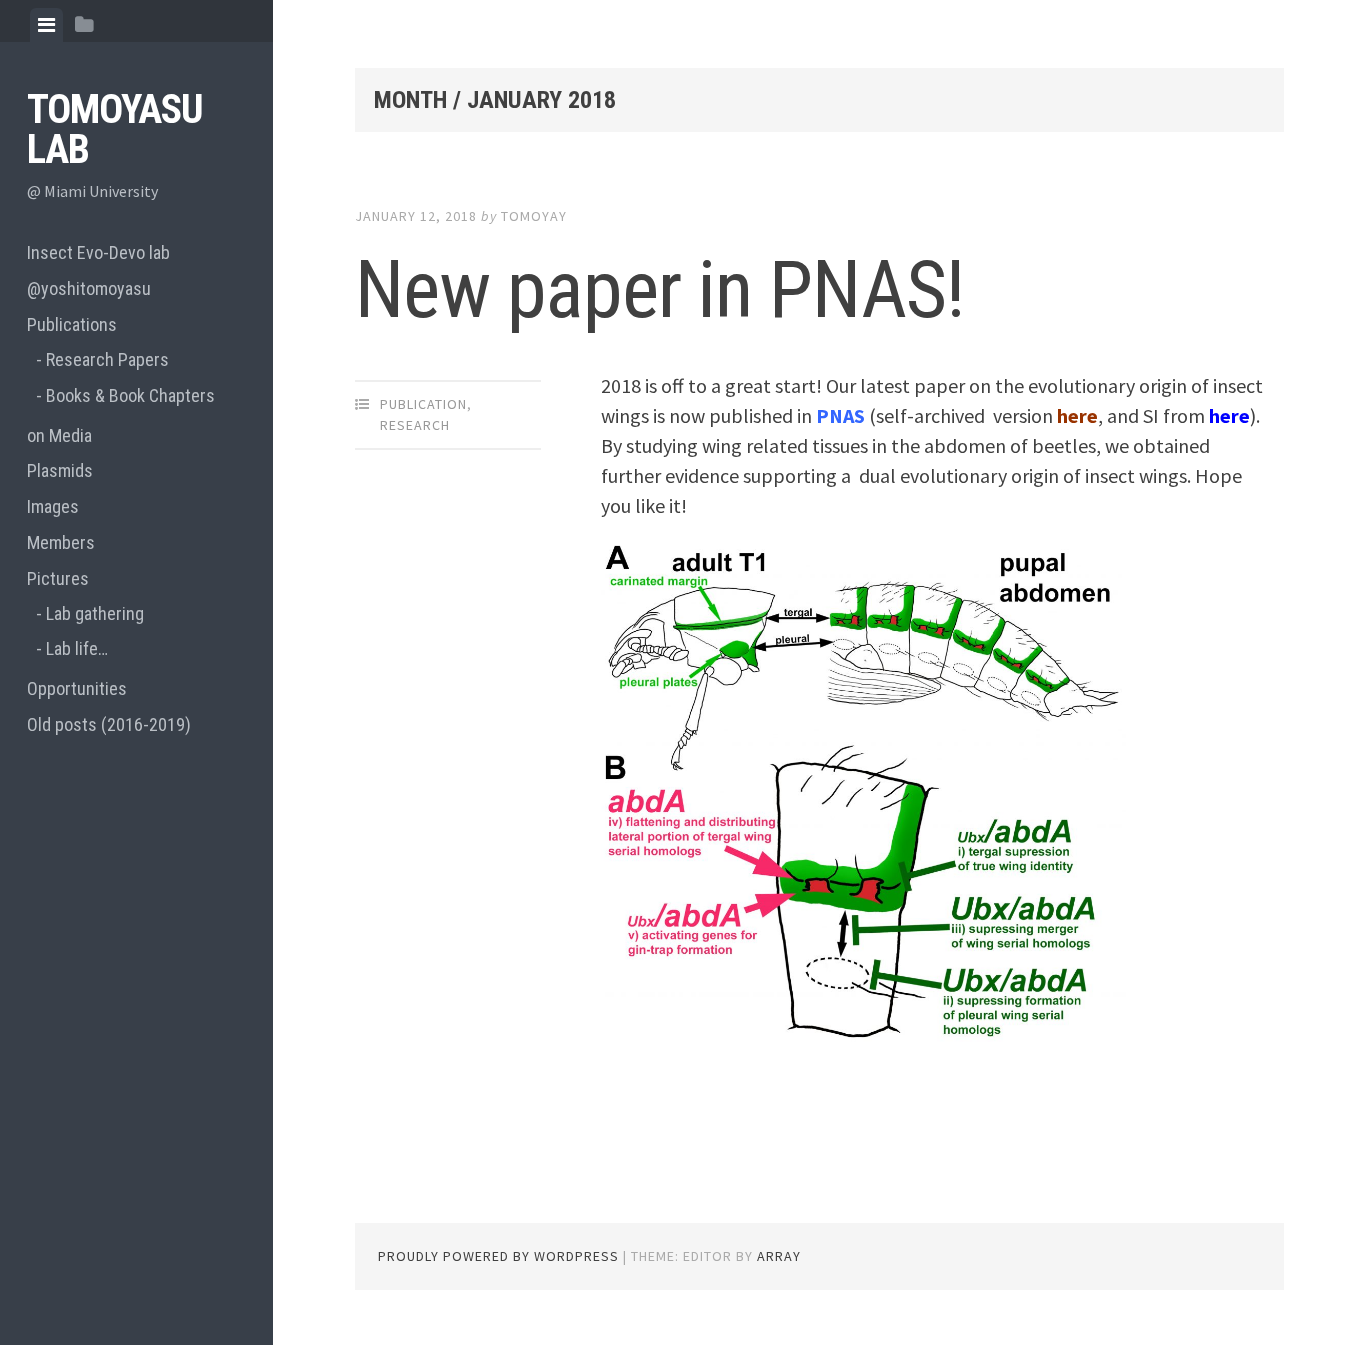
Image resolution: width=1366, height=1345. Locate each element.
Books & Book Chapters (130, 395)
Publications (72, 324)
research (415, 425)
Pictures (58, 578)
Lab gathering (95, 613)
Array (779, 1256)
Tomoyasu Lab (115, 129)
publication (423, 404)
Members (61, 542)
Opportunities (77, 688)
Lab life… (77, 648)
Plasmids (60, 470)
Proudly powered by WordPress (498, 1256)
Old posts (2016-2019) (109, 724)
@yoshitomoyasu (89, 288)
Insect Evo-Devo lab (98, 252)
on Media (59, 435)
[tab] (46, 25)
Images (53, 506)
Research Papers (107, 359)
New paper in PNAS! (660, 290)
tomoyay (534, 216)
